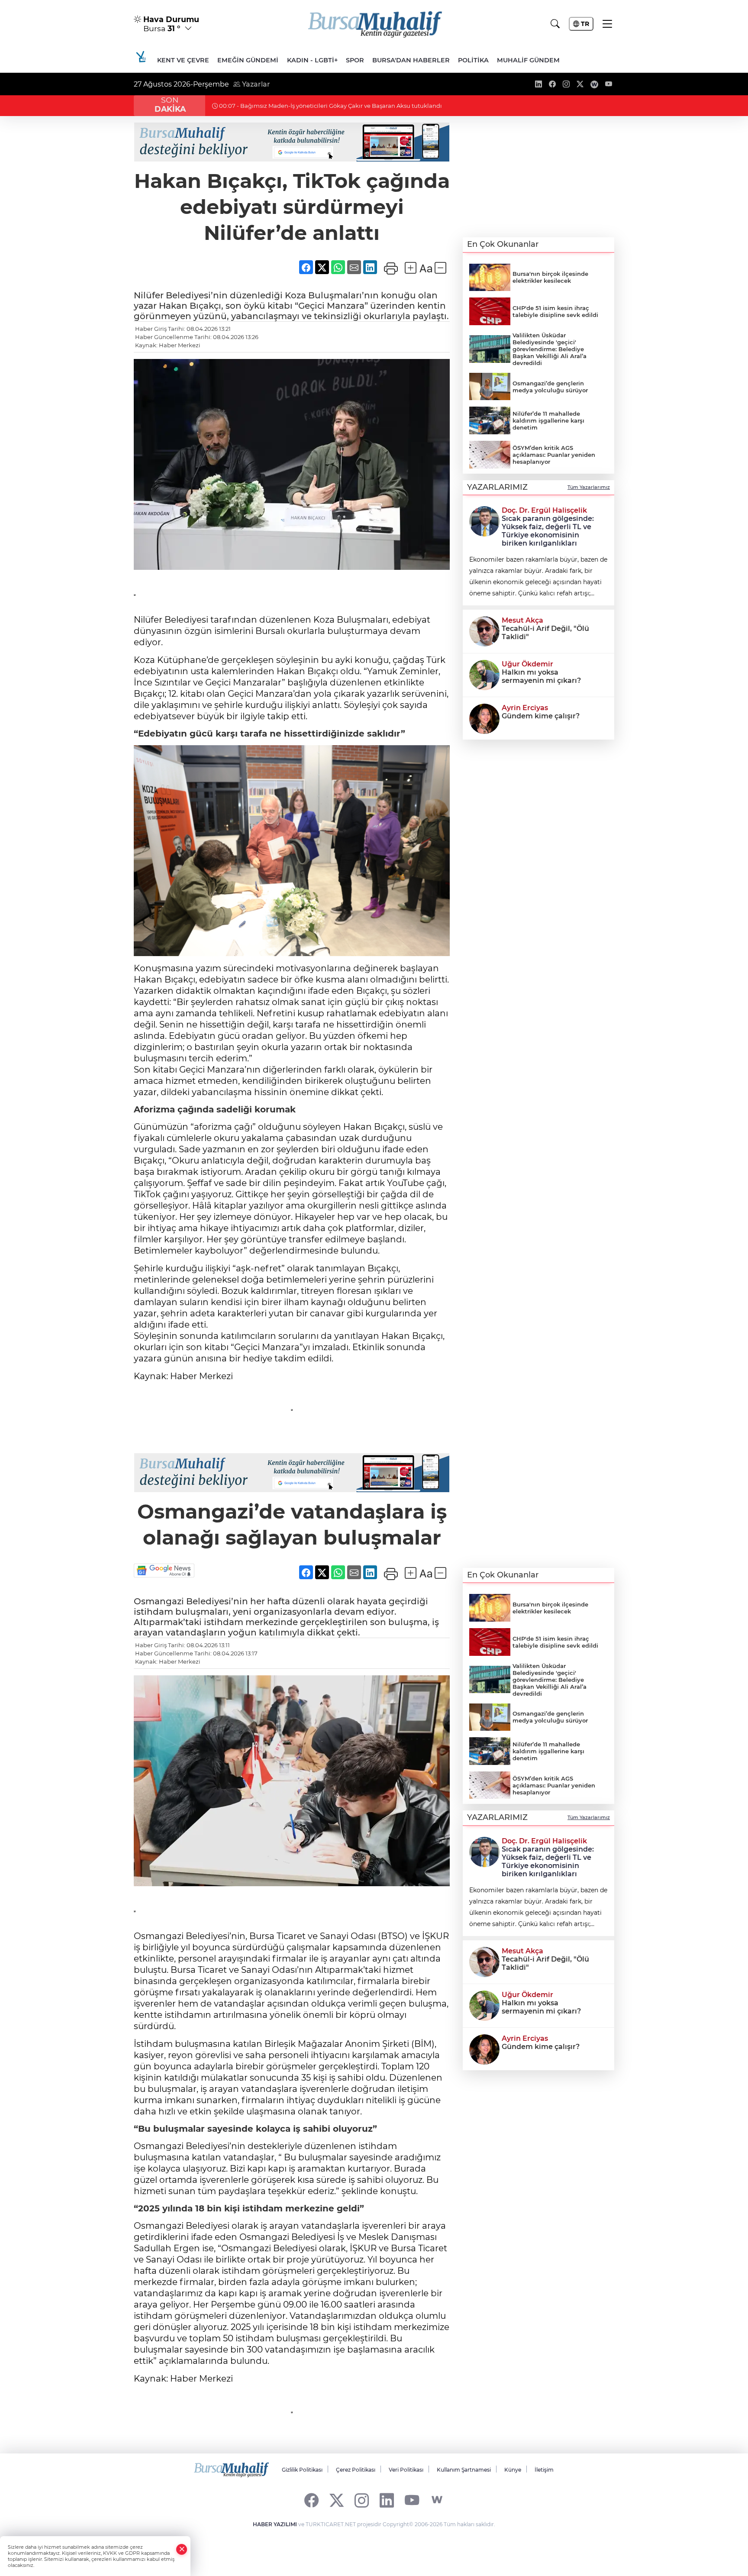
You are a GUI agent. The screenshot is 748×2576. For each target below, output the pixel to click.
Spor (355, 60)
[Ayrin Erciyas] (484, 718)
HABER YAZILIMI (275, 2524)
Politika (473, 60)
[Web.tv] (437, 2500)
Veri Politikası (406, 2470)
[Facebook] (311, 2500)
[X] (337, 2500)
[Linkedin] (387, 2500)
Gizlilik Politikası (302, 2470)
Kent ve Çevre (183, 60)
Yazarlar (255, 84)
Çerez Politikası (356, 2470)
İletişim (544, 2470)
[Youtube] (412, 2500)
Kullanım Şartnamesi (464, 2470)
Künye (513, 2470)
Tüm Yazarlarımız (589, 487)
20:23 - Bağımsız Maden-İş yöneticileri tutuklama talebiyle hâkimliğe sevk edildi (332, 106)
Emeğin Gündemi (248, 60)
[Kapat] (182, 2549)
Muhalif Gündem (528, 60)
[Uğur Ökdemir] (484, 674)
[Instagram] (362, 2500)
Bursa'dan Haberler (411, 60)
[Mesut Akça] (484, 630)
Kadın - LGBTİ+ (312, 60)
